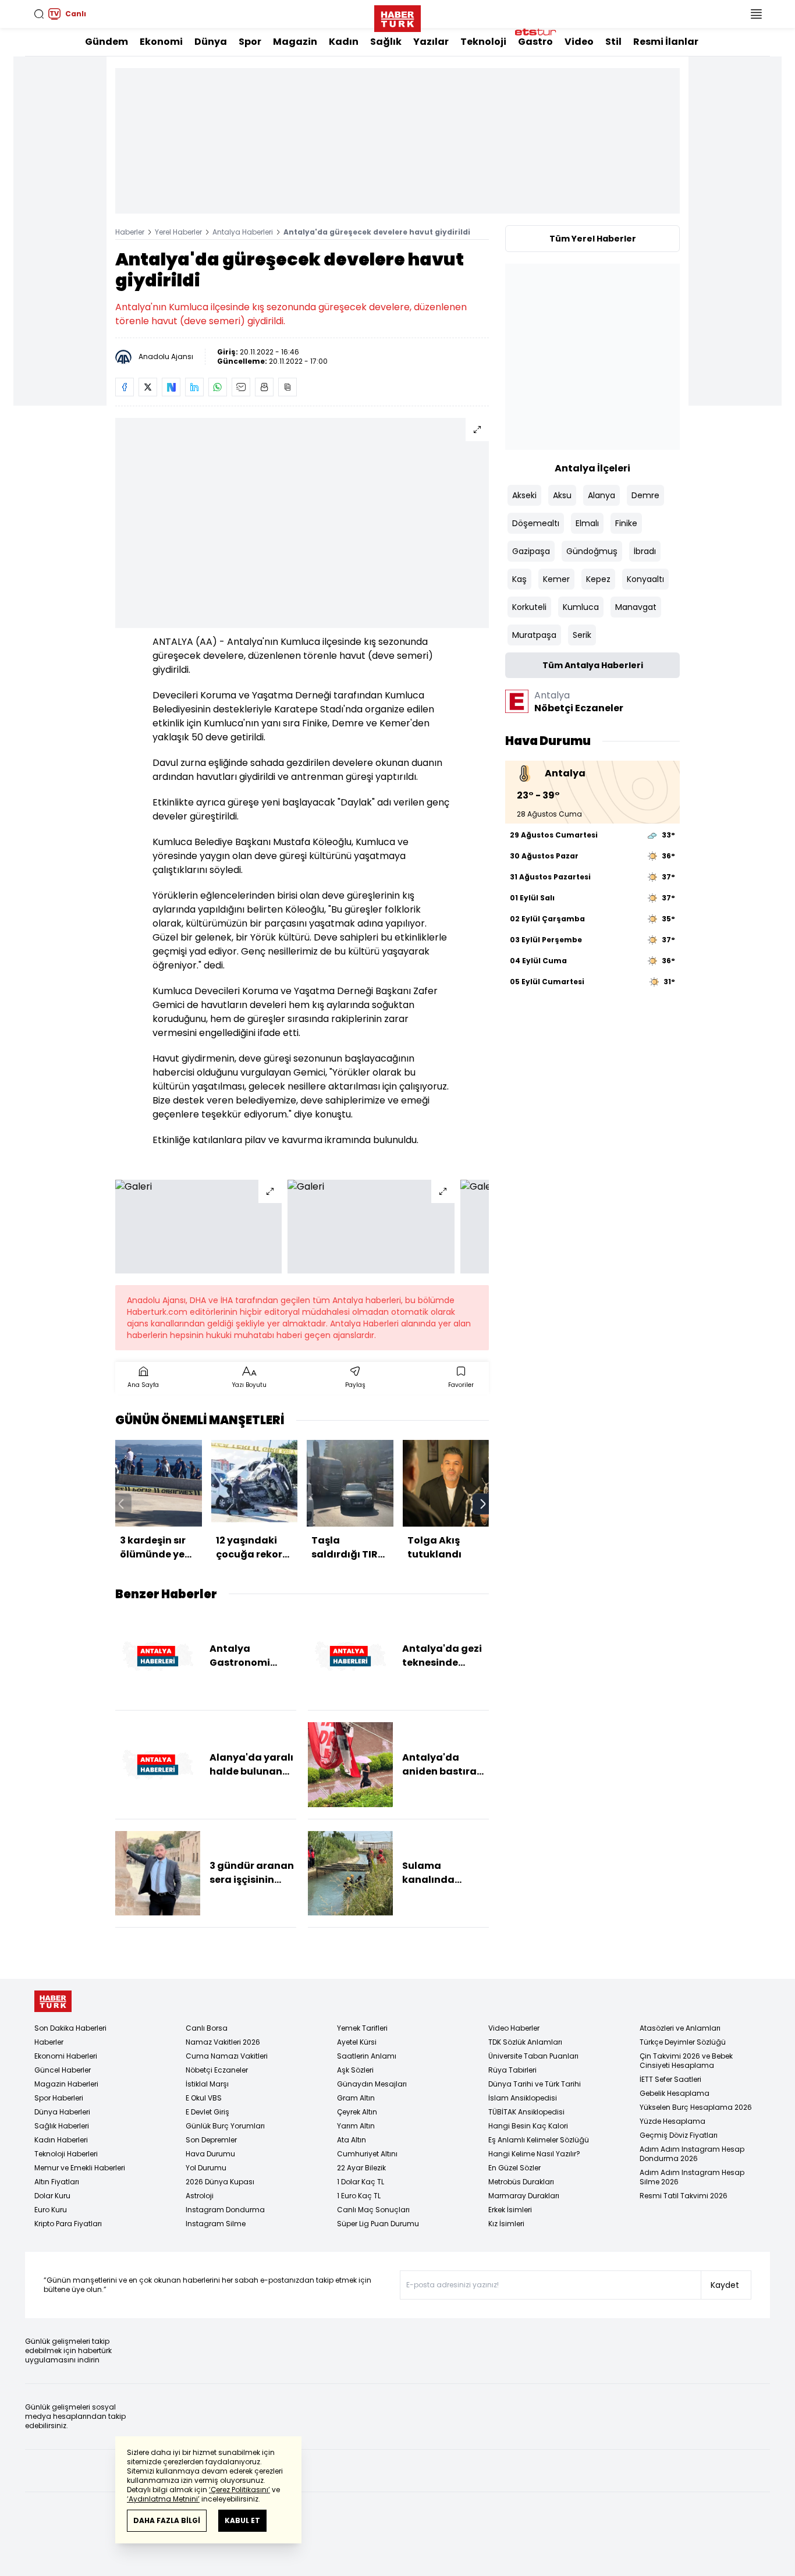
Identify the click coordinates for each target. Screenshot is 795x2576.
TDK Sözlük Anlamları (525, 2042)
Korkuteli (529, 607)
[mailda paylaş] (241, 387)
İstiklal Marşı (207, 2084)
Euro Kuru (51, 2210)
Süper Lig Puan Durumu (378, 2224)
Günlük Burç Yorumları (225, 2126)
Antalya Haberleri (243, 232)
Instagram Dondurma (225, 2210)
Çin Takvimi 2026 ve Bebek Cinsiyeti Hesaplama (686, 2061)
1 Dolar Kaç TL (361, 2182)
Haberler (130, 232)
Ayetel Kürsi (357, 2042)
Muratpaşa (534, 635)
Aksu (562, 495)
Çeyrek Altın (357, 2112)
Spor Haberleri (59, 2098)
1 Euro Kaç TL (359, 2196)
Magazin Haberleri (66, 2084)
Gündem (107, 42)
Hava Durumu (210, 2154)
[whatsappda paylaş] (218, 387)
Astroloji (200, 2196)
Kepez (598, 579)
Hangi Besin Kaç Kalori (528, 2126)
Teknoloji (483, 42)
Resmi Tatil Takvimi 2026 (684, 2196)
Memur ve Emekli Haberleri (80, 2168)
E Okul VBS (204, 2098)
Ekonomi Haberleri (66, 2056)
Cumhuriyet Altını (367, 2154)
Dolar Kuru (52, 2196)
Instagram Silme (216, 2224)
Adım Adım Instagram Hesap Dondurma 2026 (692, 2154)
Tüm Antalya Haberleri (593, 665)
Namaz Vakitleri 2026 (223, 2042)
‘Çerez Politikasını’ (239, 2490)
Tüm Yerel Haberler (593, 239)
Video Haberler (514, 2028)
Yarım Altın (356, 2126)
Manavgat (636, 607)
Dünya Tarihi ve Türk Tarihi (535, 2084)
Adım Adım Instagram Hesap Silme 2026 (692, 2177)
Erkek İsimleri (510, 2210)
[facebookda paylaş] (125, 387)
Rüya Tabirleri (512, 2070)
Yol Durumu (206, 2168)
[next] (483, 1504)
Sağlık (386, 42)
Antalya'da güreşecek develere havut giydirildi (377, 232)
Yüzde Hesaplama (672, 2121)
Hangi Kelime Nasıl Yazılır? (534, 2154)
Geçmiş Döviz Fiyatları (679, 2135)
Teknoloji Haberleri (66, 2154)
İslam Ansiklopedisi (523, 2098)
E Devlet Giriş (207, 2112)
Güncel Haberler (63, 2070)
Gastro (535, 42)
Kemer (556, 579)
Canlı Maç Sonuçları (373, 2210)
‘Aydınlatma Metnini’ (163, 2499)
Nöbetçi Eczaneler (217, 2070)
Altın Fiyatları (57, 2182)
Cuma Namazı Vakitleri (227, 2056)
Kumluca (581, 607)
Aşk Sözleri (355, 2070)
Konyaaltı (645, 579)
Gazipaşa (531, 551)
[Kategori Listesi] (756, 14)
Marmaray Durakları (524, 2196)
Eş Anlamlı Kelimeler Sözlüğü (539, 2140)
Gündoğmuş (592, 551)
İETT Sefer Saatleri (670, 2079)
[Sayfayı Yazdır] (264, 387)
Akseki (524, 495)
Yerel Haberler (178, 232)
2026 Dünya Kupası (220, 2182)
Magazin (295, 42)
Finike (626, 523)
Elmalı (587, 523)
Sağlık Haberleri (62, 2126)
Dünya (211, 42)
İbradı (645, 551)
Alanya (601, 495)
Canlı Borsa (207, 2028)
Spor (250, 42)
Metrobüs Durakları (521, 2182)
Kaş (519, 579)
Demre (645, 495)
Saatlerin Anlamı (367, 2056)
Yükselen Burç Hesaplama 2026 (696, 2107)
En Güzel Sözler (514, 2168)
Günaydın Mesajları (372, 2084)
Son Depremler (211, 2140)
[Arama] (39, 14)
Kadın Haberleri (61, 2140)
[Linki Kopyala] (288, 387)
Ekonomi (161, 42)
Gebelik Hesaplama (675, 2093)
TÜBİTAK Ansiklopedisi (526, 2112)
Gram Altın (356, 2098)
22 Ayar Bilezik (361, 2168)
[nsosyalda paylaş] (171, 387)
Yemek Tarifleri (362, 2028)
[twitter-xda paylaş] (148, 387)
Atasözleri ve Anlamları (680, 2028)
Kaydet (725, 2285)
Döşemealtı (536, 523)
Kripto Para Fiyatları (68, 2224)
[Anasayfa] (53, 2001)
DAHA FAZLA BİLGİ (167, 2520)
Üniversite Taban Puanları (533, 2056)
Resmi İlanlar (666, 42)
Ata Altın (352, 2140)
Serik (582, 635)
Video (579, 42)
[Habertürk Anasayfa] (397, 16)
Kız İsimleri (506, 2224)
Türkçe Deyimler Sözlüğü (683, 2042)
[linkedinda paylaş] (194, 387)
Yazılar (431, 42)
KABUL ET (242, 2520)
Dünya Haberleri (62, 2112)
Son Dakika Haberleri (70, 2028)
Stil (613, 42)
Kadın (344, 42)
